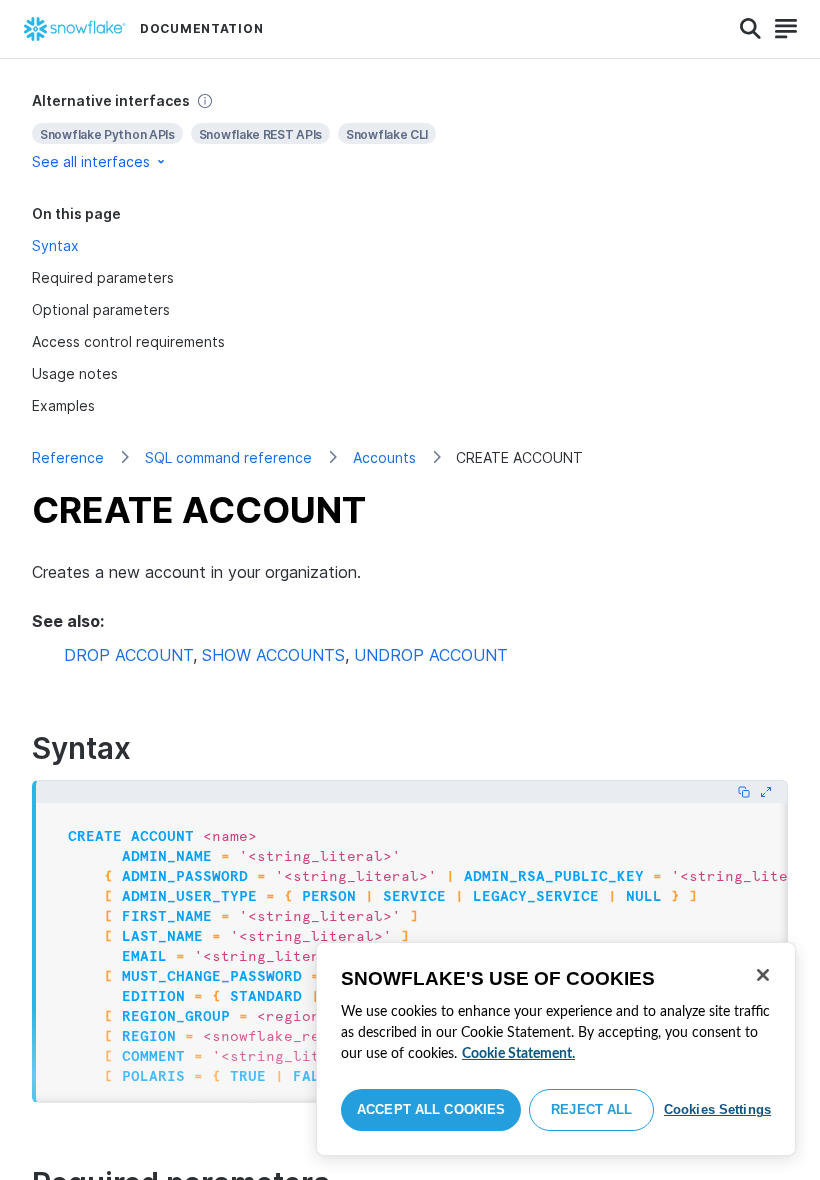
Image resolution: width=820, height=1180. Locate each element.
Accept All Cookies (431, 1109)
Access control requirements (128, 341)
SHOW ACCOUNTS (273, 655)
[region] (556, 1049)
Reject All (591, 1109)
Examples (63, 405)
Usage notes (75, 373)
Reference (68, 457)
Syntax (55, 245)
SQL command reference (228, 457)
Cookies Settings (717, 1109)
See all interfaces (91, 161)
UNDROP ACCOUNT (431, 655)
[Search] (750, 29)
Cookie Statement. (518, 1054)
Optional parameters (101, 309)
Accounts (384, 457)
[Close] (763, 975)
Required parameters (103, 277)
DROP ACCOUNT (128, 655)
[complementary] (410, 131)
